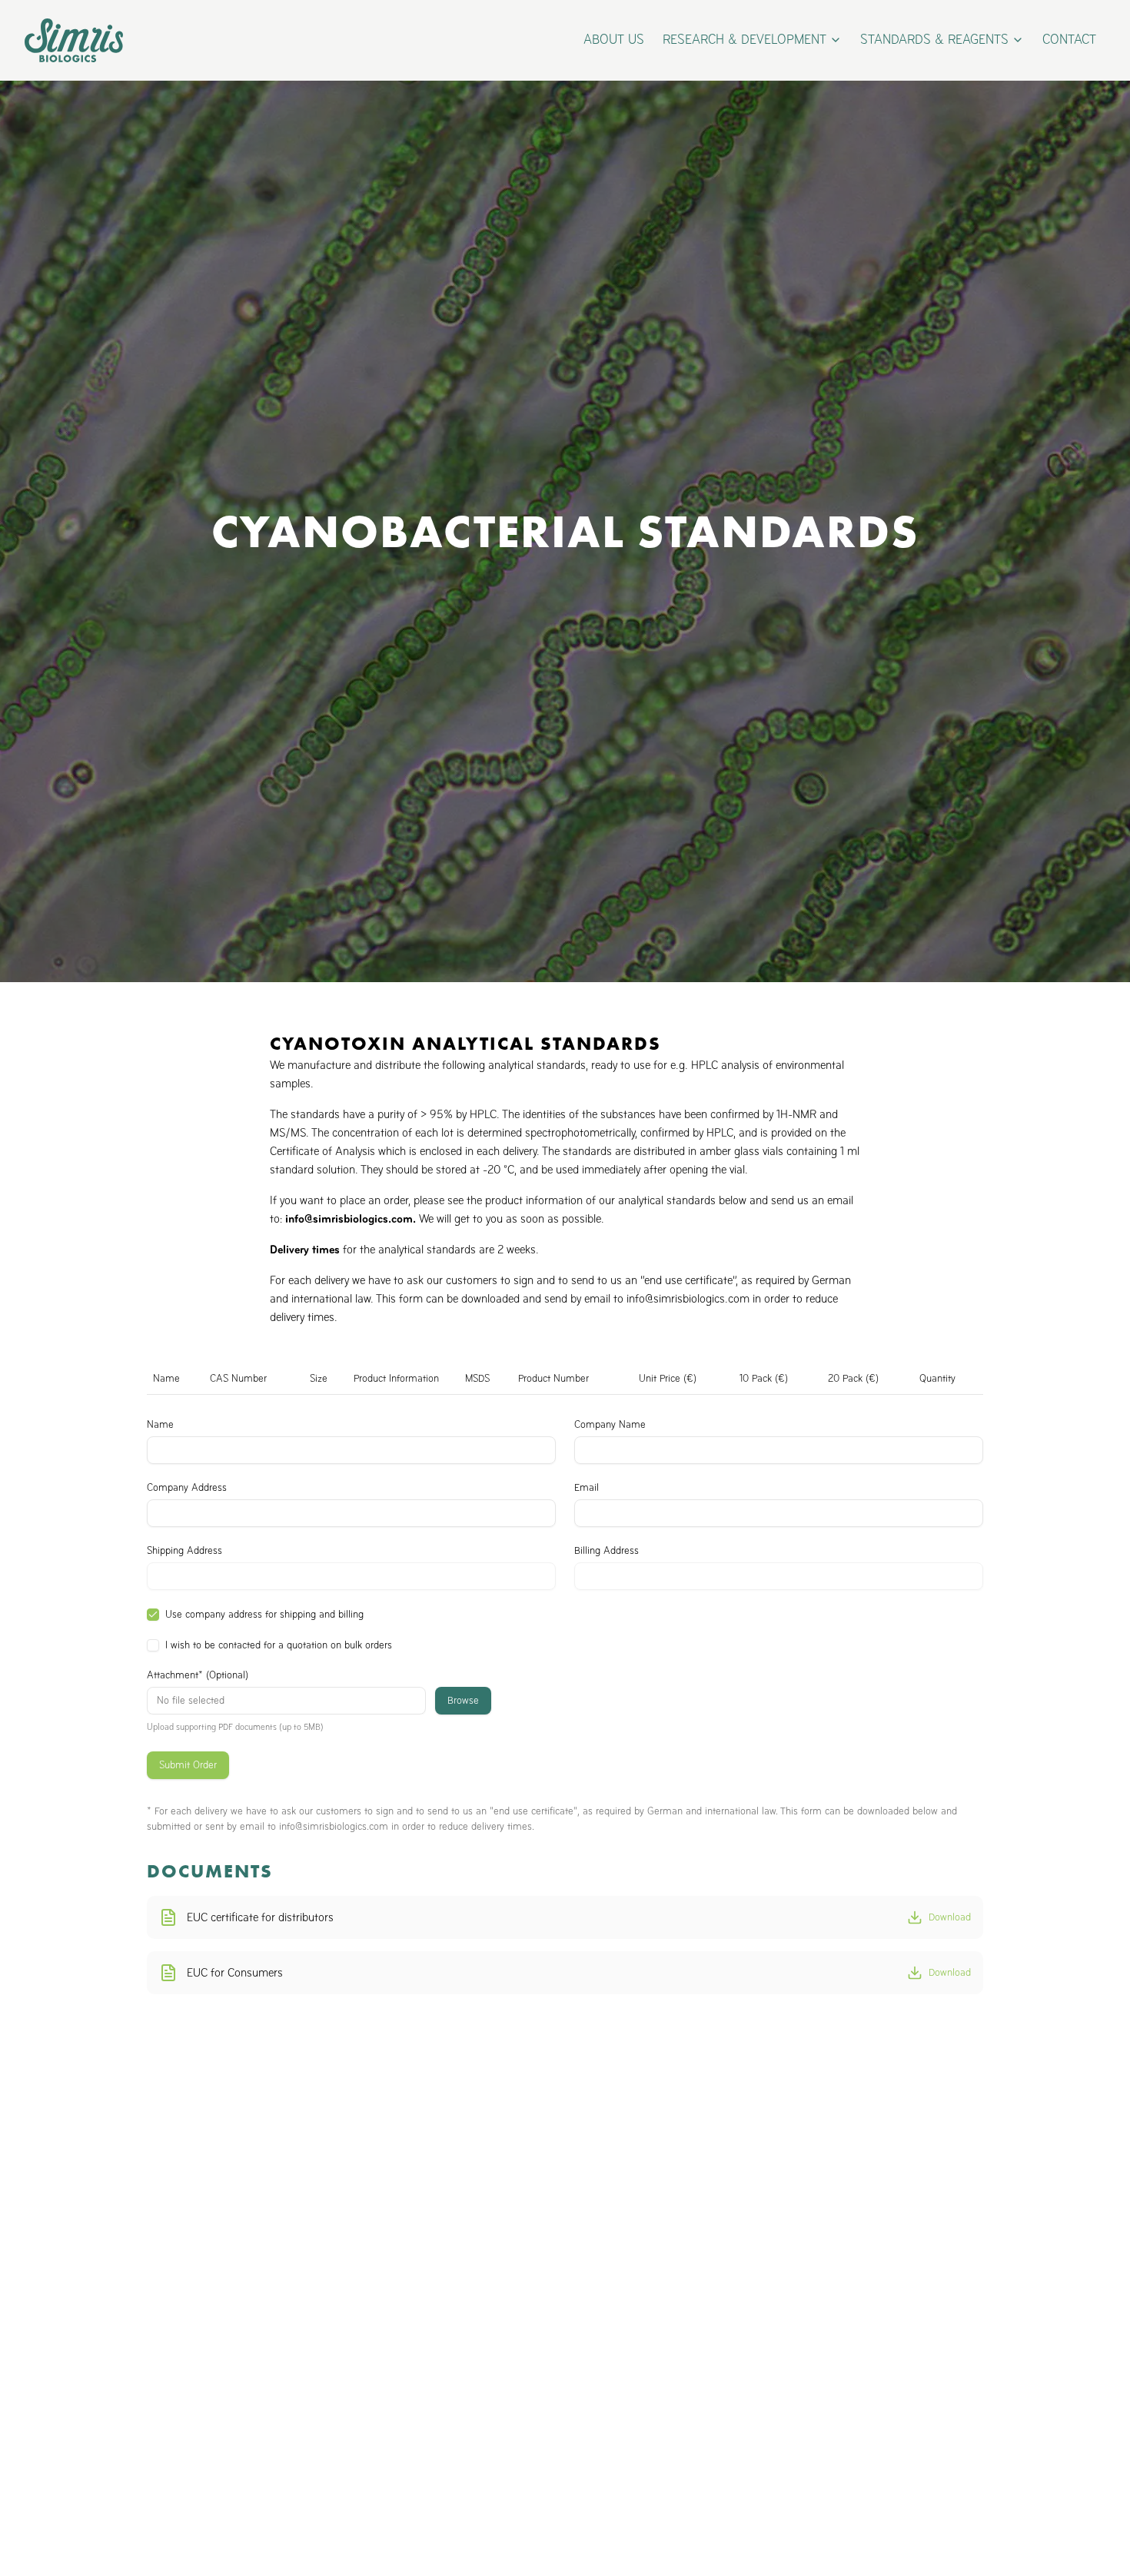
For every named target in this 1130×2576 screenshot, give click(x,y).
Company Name (610, 1425)
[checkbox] (153, 1615)
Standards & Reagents (934, 40)
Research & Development (744, 40)
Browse (463, 1700)
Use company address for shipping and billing (264, 1615)
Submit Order (188, 1765)
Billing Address (607, 1551)
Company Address (187, 1488)
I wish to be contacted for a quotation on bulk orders (279, 1645)
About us (614, 40)
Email (587, 1488)
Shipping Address (184, 1551)
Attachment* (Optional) (198, 1675)
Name (160, 1425)
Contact (1069, 40)
